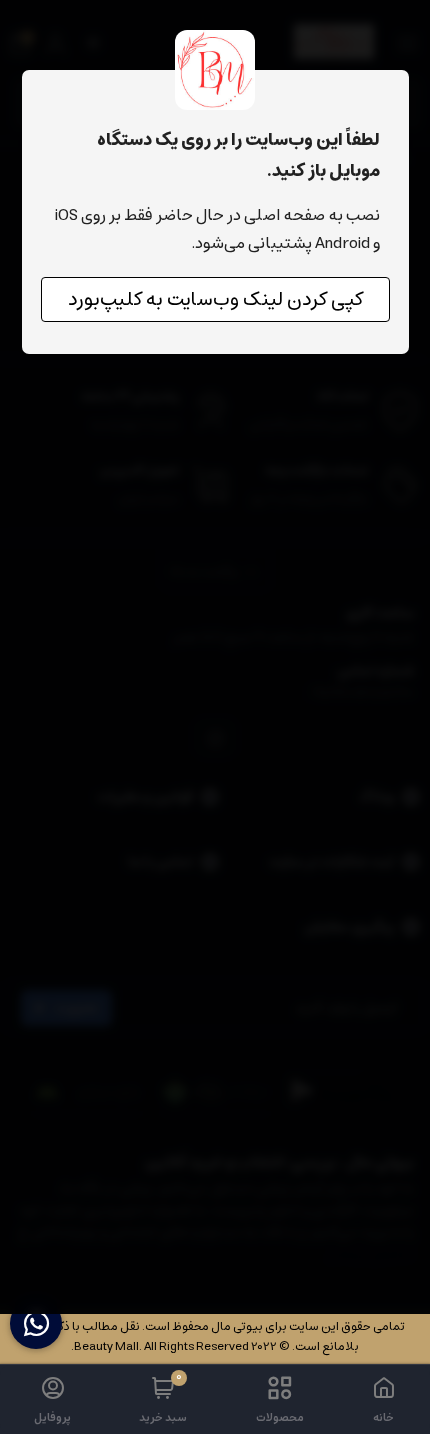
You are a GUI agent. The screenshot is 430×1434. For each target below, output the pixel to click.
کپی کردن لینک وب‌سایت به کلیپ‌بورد (215, 299)
